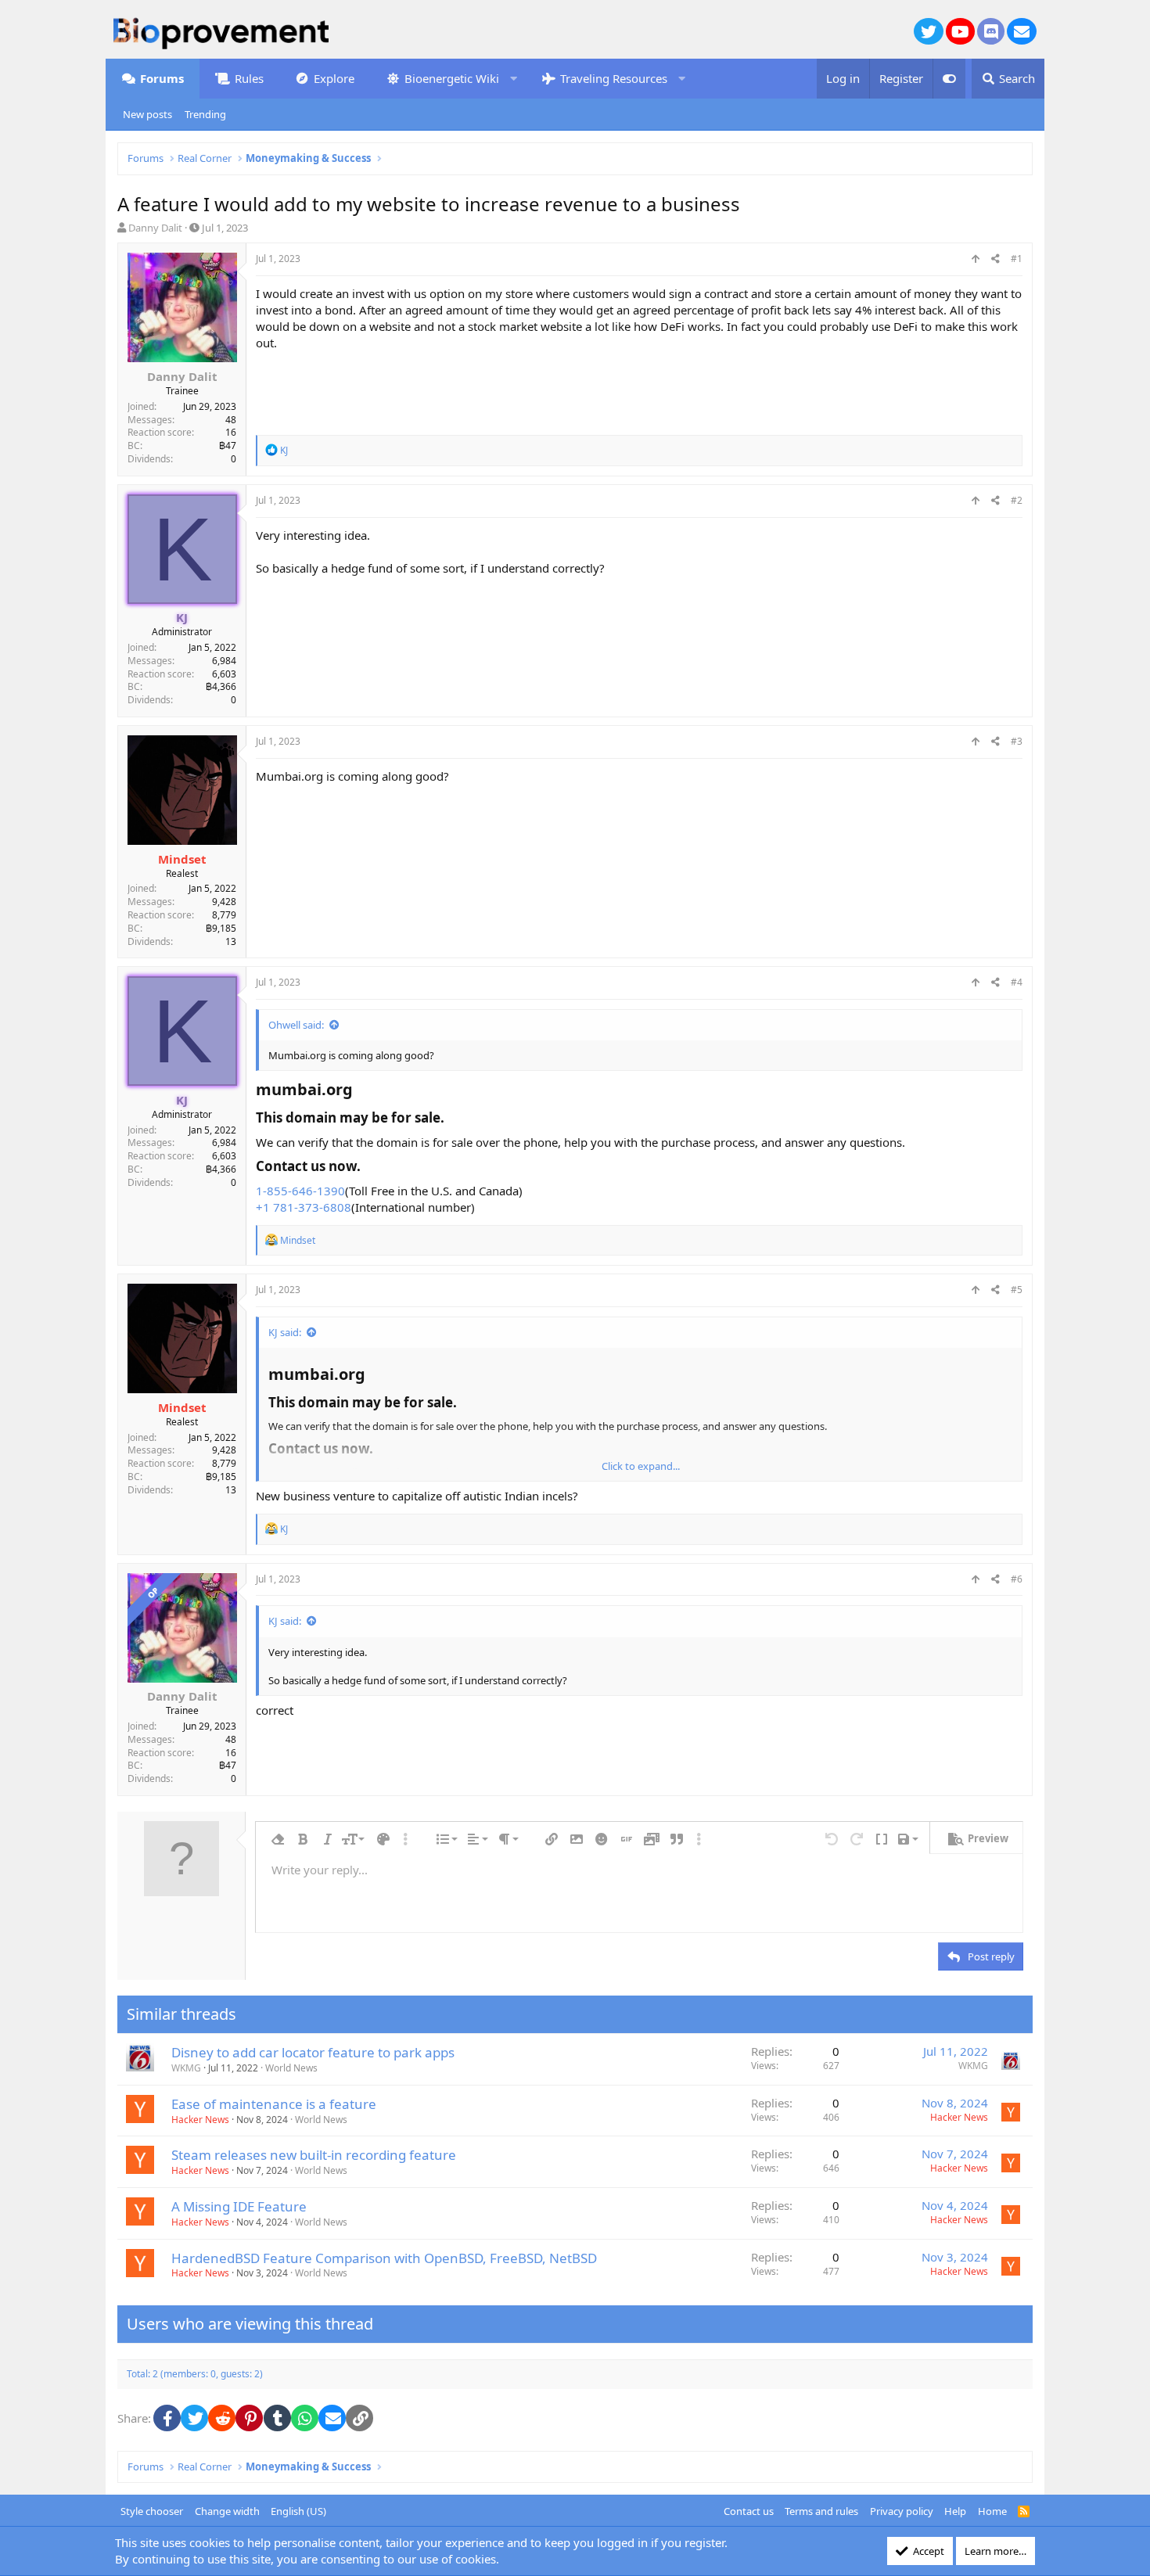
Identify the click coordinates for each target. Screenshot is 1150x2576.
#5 (1017, 1290)
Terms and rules (821, 2511)
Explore (334, 78)
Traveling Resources (614, 78)
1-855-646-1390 (300, 1191)
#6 (1017, 1579)
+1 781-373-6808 (304, 1207)
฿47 (228, 446)
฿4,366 (221, 686)
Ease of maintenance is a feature (274, 2104)
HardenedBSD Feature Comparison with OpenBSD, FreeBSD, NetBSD (384, 2258)
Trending (205, 114)
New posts (147, 114)
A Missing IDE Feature (239, 2206)
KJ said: (285, 1332)
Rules (249, 78)
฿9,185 (221, 928)
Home (992, 2511)
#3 (1017, 741)
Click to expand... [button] (641, 1466)
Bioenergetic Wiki (452, 78)
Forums (162, 78)
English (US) (298, 2511)
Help (955, 2511)
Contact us (749, 2511)
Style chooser (152, 2511)
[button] (514, 79)
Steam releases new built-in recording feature (314, 2155)
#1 (1017, 259)
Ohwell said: (296, 1025)
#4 (1017, 982)
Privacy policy (902, 2511)
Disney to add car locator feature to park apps (313, 2052)
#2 (1017, 500)
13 (231, 941)
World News (291, 2068)
